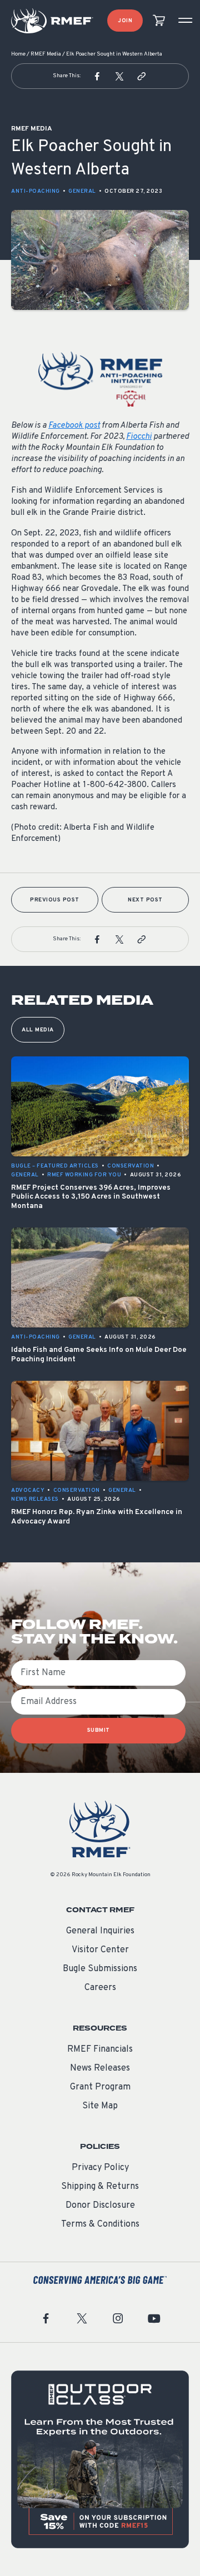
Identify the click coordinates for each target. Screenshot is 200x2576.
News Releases (100, 2068)
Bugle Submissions (100, 1969)
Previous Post (55, 900)
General (82, 191)
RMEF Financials (100, 2049)
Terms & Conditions (100, 2224)
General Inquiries (100, 1931)
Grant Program (100, 2087)
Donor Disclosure (100, 2206)
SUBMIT (99, 1730)
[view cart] (159, 21)
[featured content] (100, 2459)
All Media (38, 1030)
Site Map (100, 2106)
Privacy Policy (100, 2168)
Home (18, 54)
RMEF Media (46, 54)
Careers (100, 1988)
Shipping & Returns (100, 2187)
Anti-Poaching (36, 191)
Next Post (145, 900)
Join (125, 21)
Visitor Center (100, 1950)
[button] (97, 76)
